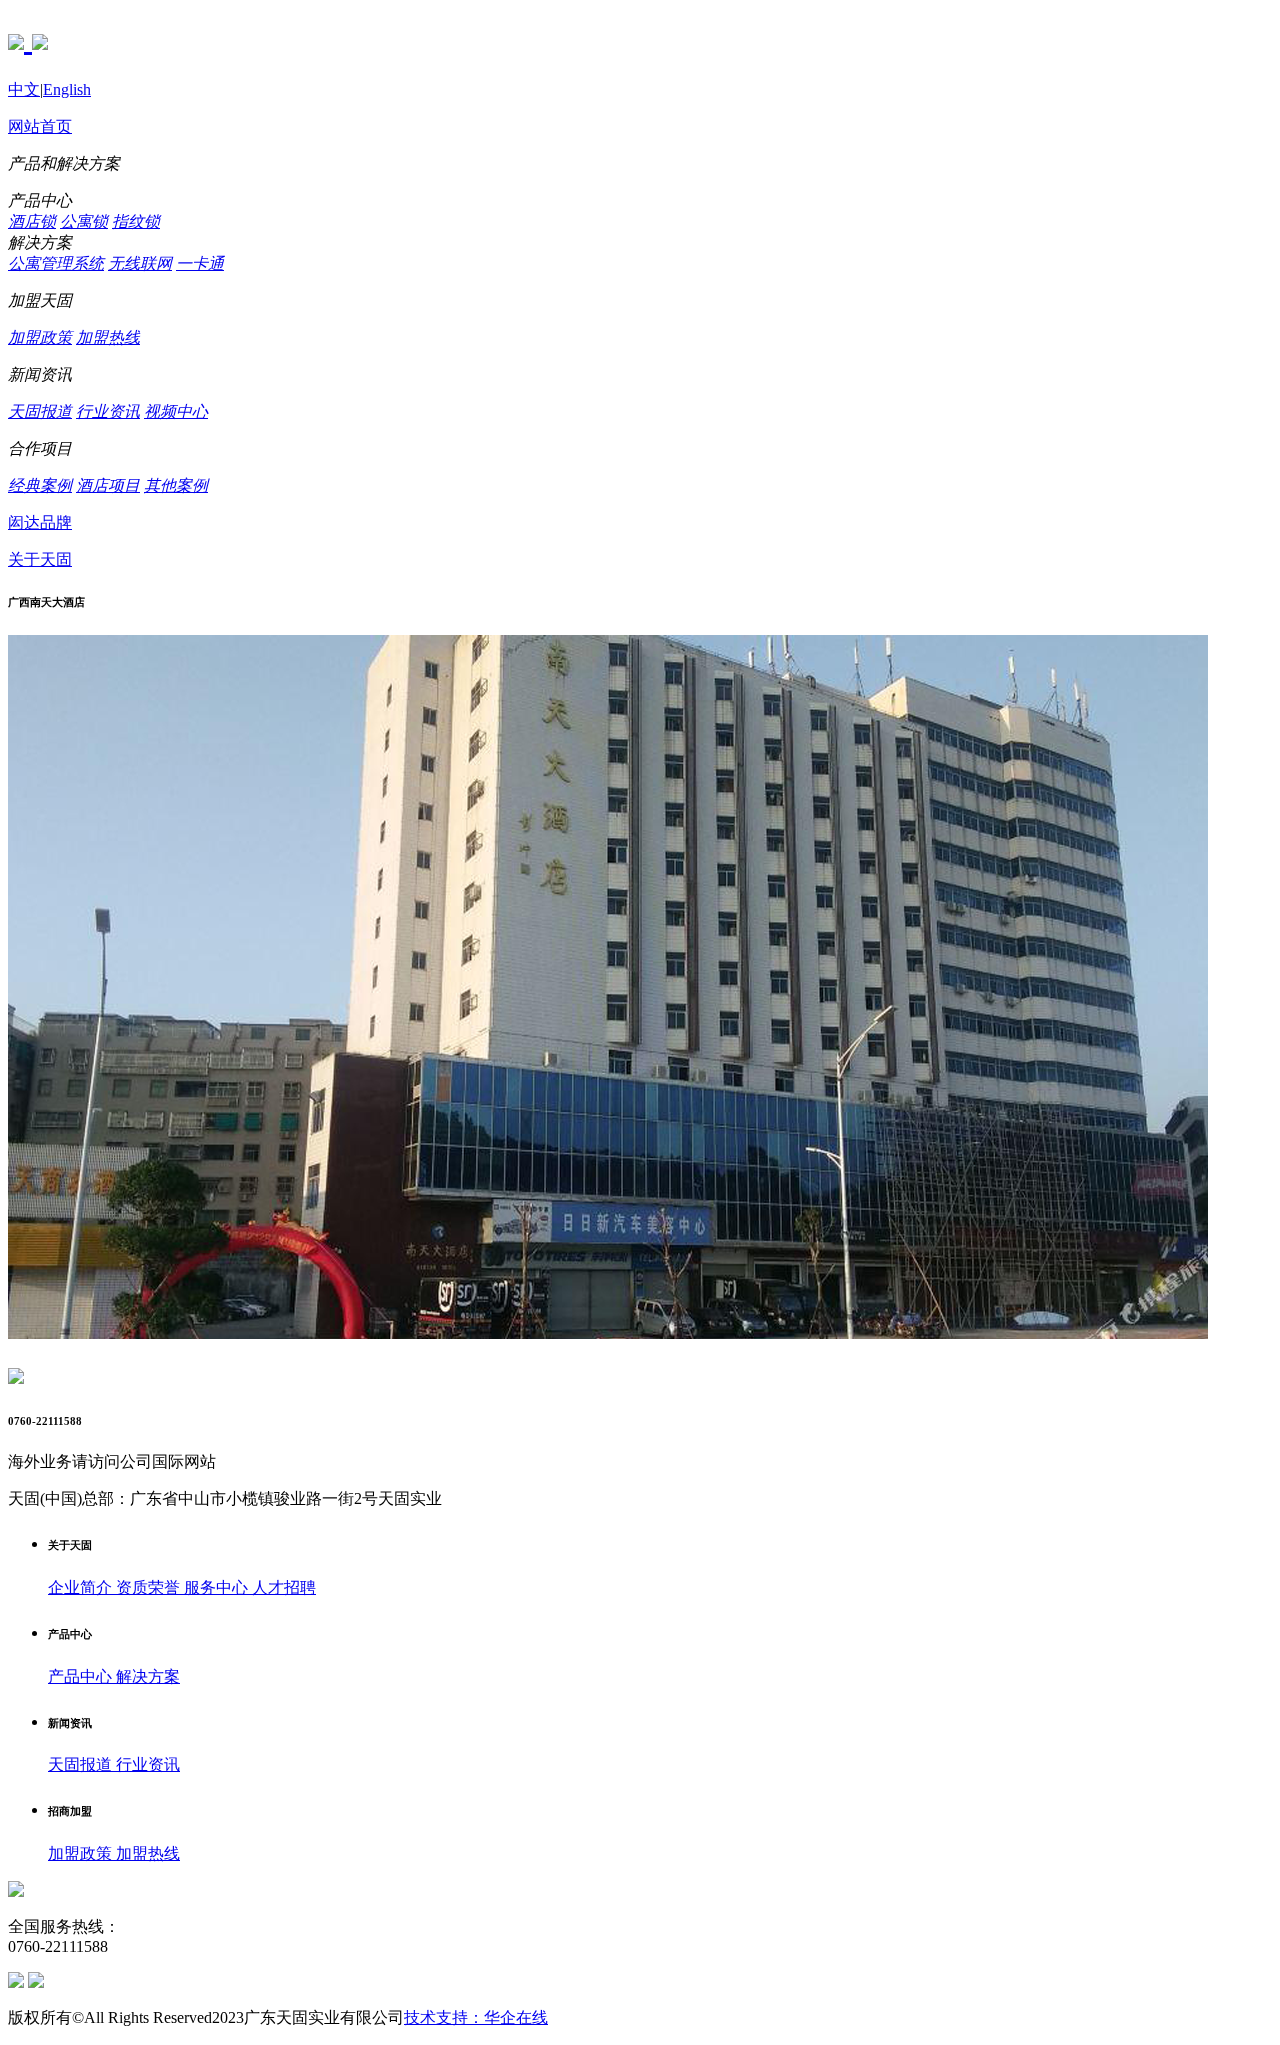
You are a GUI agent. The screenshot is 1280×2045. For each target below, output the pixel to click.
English (67, 89)
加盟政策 (40, 337)
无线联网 (140, 263)
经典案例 (40, 485)
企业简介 (82, 1587)
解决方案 (148, 1676)
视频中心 (176, 411)
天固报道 (40, 411)
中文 (24, 89)
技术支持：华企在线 (476, 2017)
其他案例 (176, 485)
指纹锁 (136, 221)
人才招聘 (284, 1587)
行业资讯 (108, 411)
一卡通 (200, 263)
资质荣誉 (150, 1587)
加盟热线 (108, 337)
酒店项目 (108, 485)
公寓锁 (84, 221)
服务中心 (218, 1587)
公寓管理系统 (56, 263)
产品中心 (82, 1676)
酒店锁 (32, 221)
